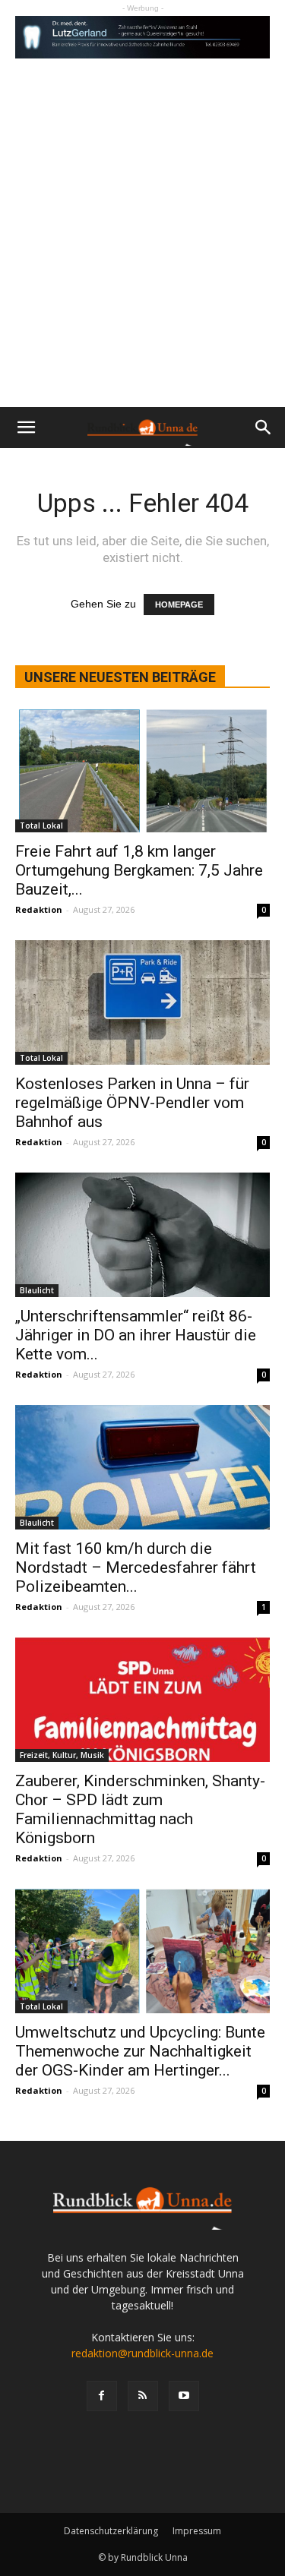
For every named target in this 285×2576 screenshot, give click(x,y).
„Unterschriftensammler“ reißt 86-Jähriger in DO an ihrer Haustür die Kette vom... (136, 1335)
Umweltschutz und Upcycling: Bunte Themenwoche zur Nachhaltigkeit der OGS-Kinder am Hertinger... (140, 2051)
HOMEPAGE (179, 605)
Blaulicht (37, 1290)
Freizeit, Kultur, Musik (62, 1755)
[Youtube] (184, 2396)
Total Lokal (41, 826)
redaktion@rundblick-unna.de (142, 2353)
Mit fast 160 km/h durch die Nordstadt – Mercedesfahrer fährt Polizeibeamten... (136, 1567)
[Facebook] (102, 2396)
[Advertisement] (142, 257)
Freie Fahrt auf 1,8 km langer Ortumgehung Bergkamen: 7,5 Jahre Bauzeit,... (139, 870)
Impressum (197, 2531)
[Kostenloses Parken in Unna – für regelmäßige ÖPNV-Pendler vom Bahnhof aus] (142, 1002)
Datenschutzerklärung (111, 2531)
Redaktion (39, 909)
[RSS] (143, 2396)
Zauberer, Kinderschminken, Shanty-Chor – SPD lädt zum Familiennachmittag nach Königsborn (140, 1809)
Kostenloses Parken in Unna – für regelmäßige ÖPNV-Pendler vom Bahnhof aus (132, 1103)
